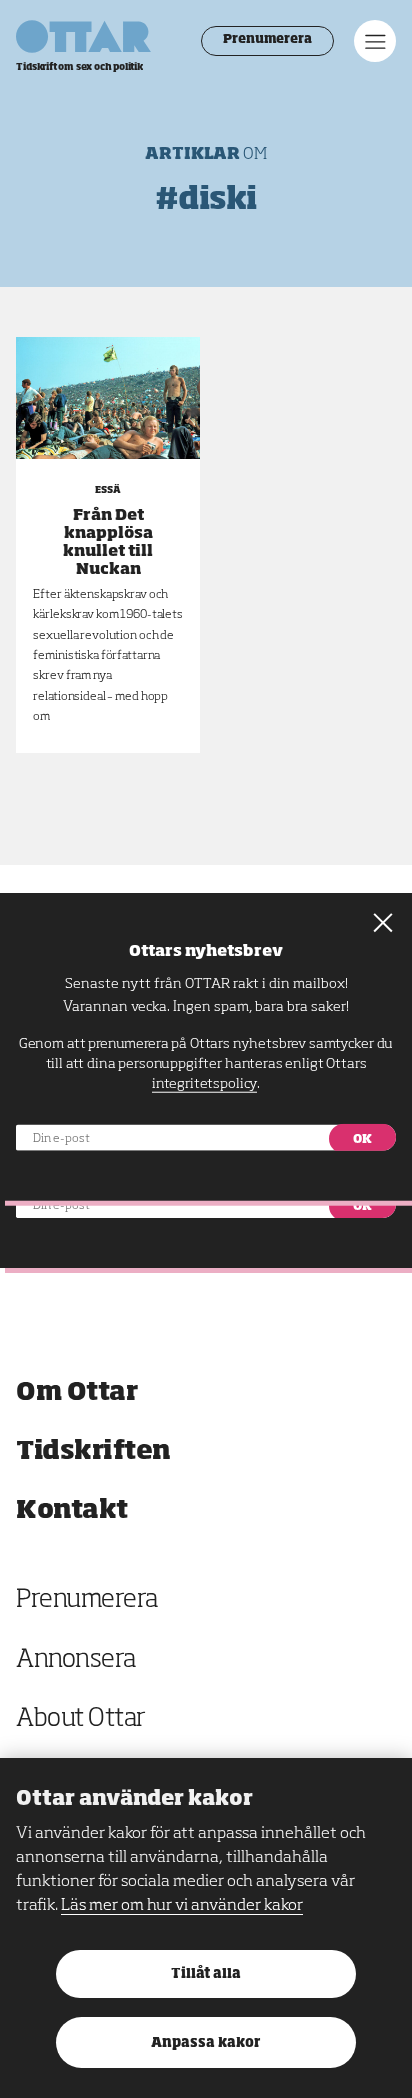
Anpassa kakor (205, 2043)
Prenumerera (267, 40)
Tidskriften (93, 1451)
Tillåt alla (206, 1974)
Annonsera (76, 1660)
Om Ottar (76, 1392)
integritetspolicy (204, 1083)
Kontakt (72, 1510)
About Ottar (81, 1719)
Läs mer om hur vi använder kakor (182, 1906)
